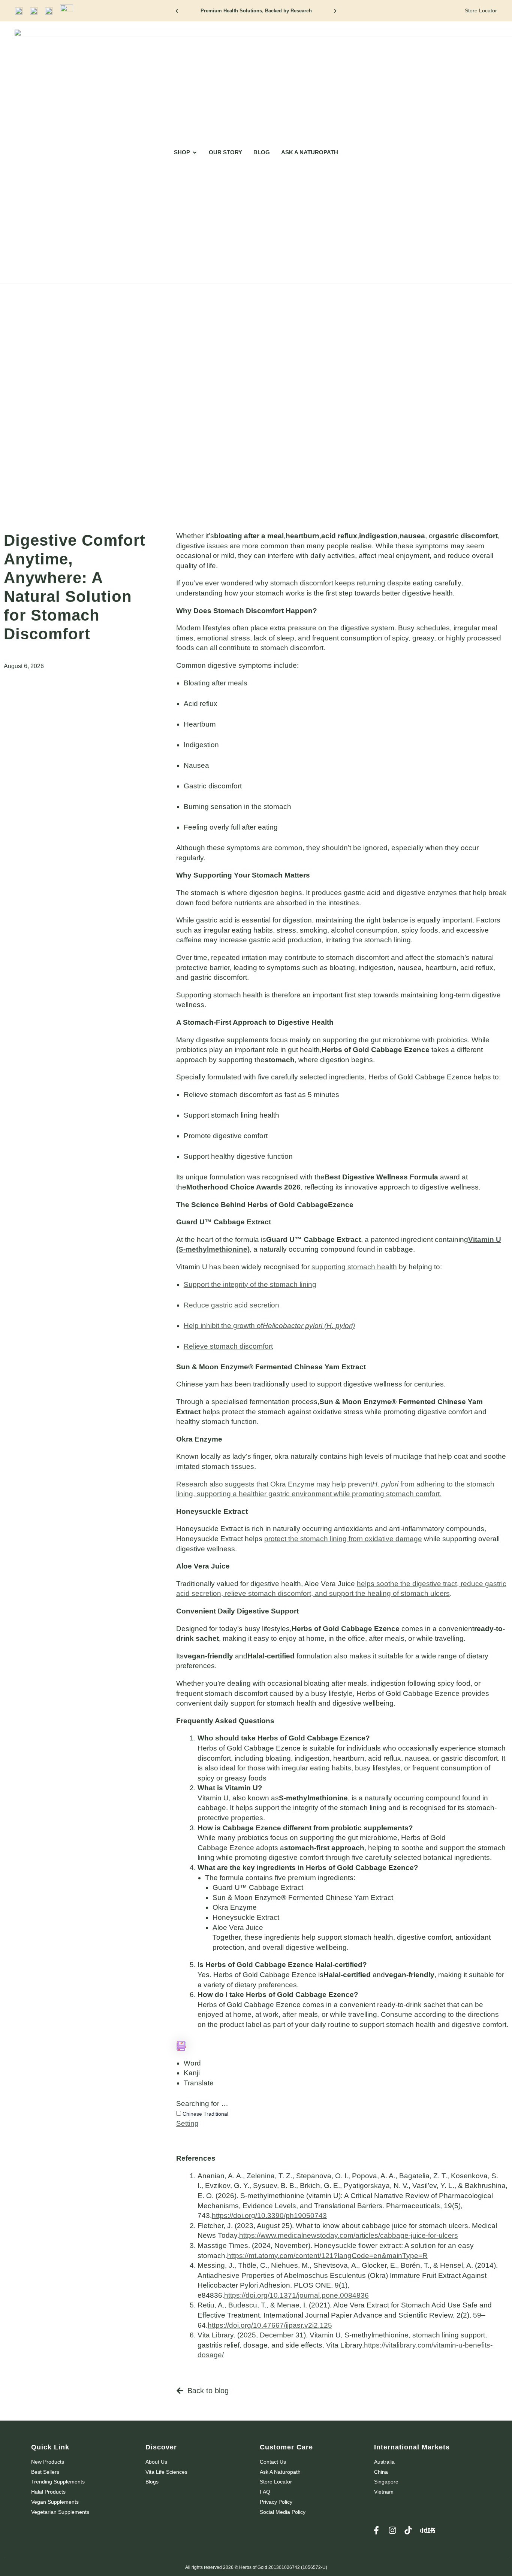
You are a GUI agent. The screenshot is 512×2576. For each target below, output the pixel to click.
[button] (177, 11)
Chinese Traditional (205, 2114)
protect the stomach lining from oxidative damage (343, 1539)
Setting (187, 2123)
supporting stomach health (354, 1267)
